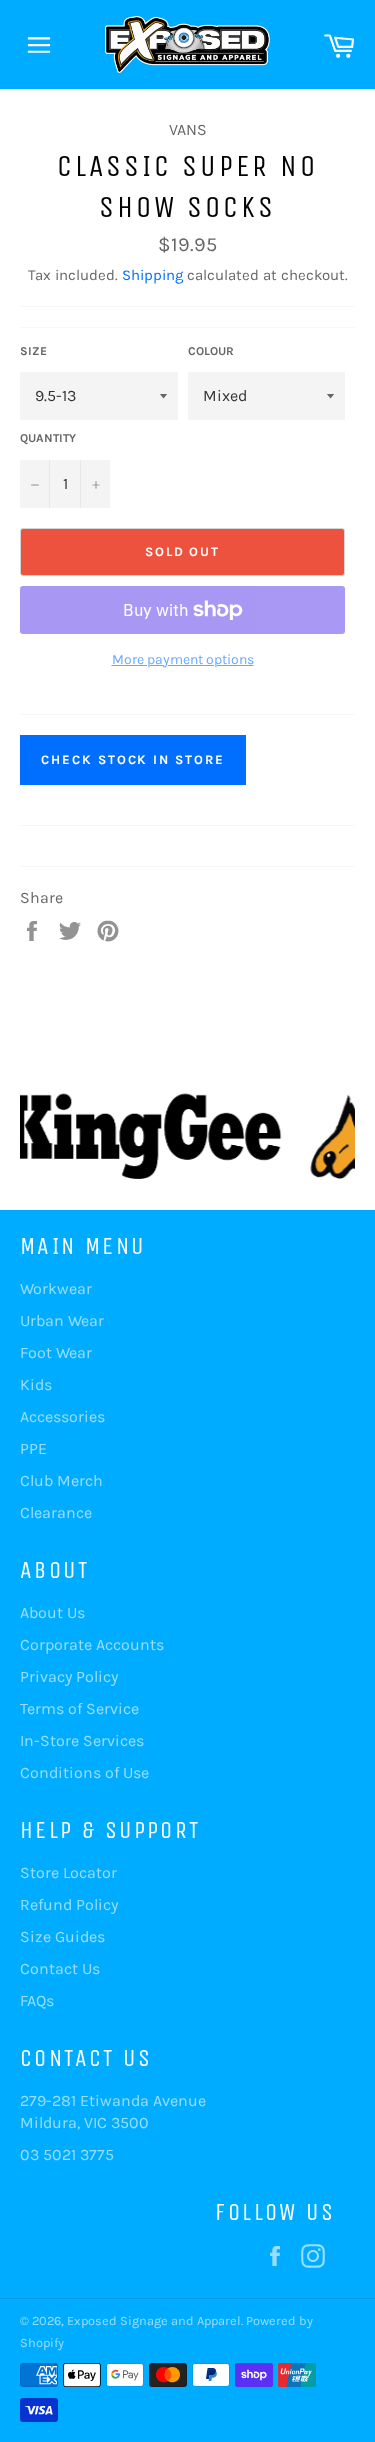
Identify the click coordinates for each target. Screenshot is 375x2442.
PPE (33, 1448)
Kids (36, 1384)
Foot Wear (56, 1352)
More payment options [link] (183, 659)
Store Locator (68, 1872)
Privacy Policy (69, 1676)
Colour (211, 351)
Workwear (56, 1288)
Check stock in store (133, 759)
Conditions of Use (84, 1772)
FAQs (37, 2000)
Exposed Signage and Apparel (154, 2320)
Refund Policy (69, 1904)
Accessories (62, 1416)
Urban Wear (62, 1320)
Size (33, 351)
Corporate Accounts (92, 1644)
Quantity (48, 438)
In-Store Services (82, 1740)
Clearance (56, 1512)
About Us (52, 1612)
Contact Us (60, 1968)
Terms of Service (79, 1708)
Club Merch (61, 1480)
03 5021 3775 (67, 2154)
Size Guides (62, 1936)
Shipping (152, 275)
